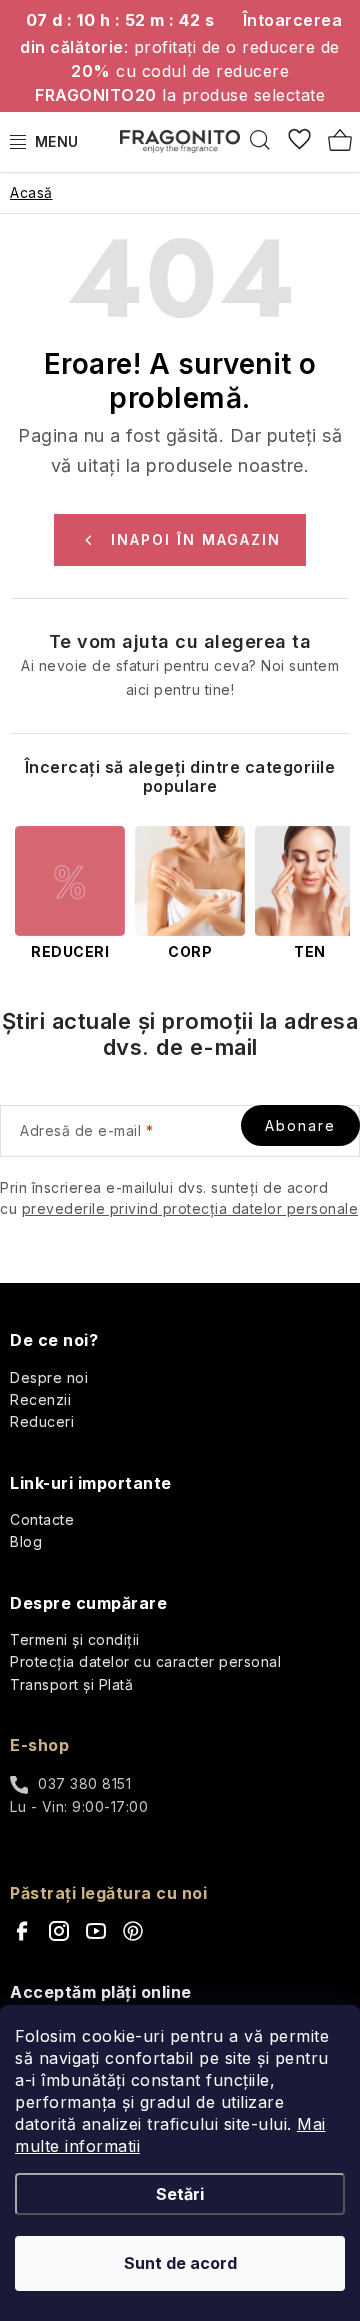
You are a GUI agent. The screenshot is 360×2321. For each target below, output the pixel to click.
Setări (180, 2194)
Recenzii (40, 1399)
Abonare (300, 1125)
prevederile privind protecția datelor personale (190, 1208)
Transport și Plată (71, 1684)
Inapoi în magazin (196, 539)
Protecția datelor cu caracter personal (145, 1661)
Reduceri (42, 1421)
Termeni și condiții (75, 1639)
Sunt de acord (180, 2263)
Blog (26, 1541)
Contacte (42, 1519)
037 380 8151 (84, 1783)
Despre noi (49, 1377)
